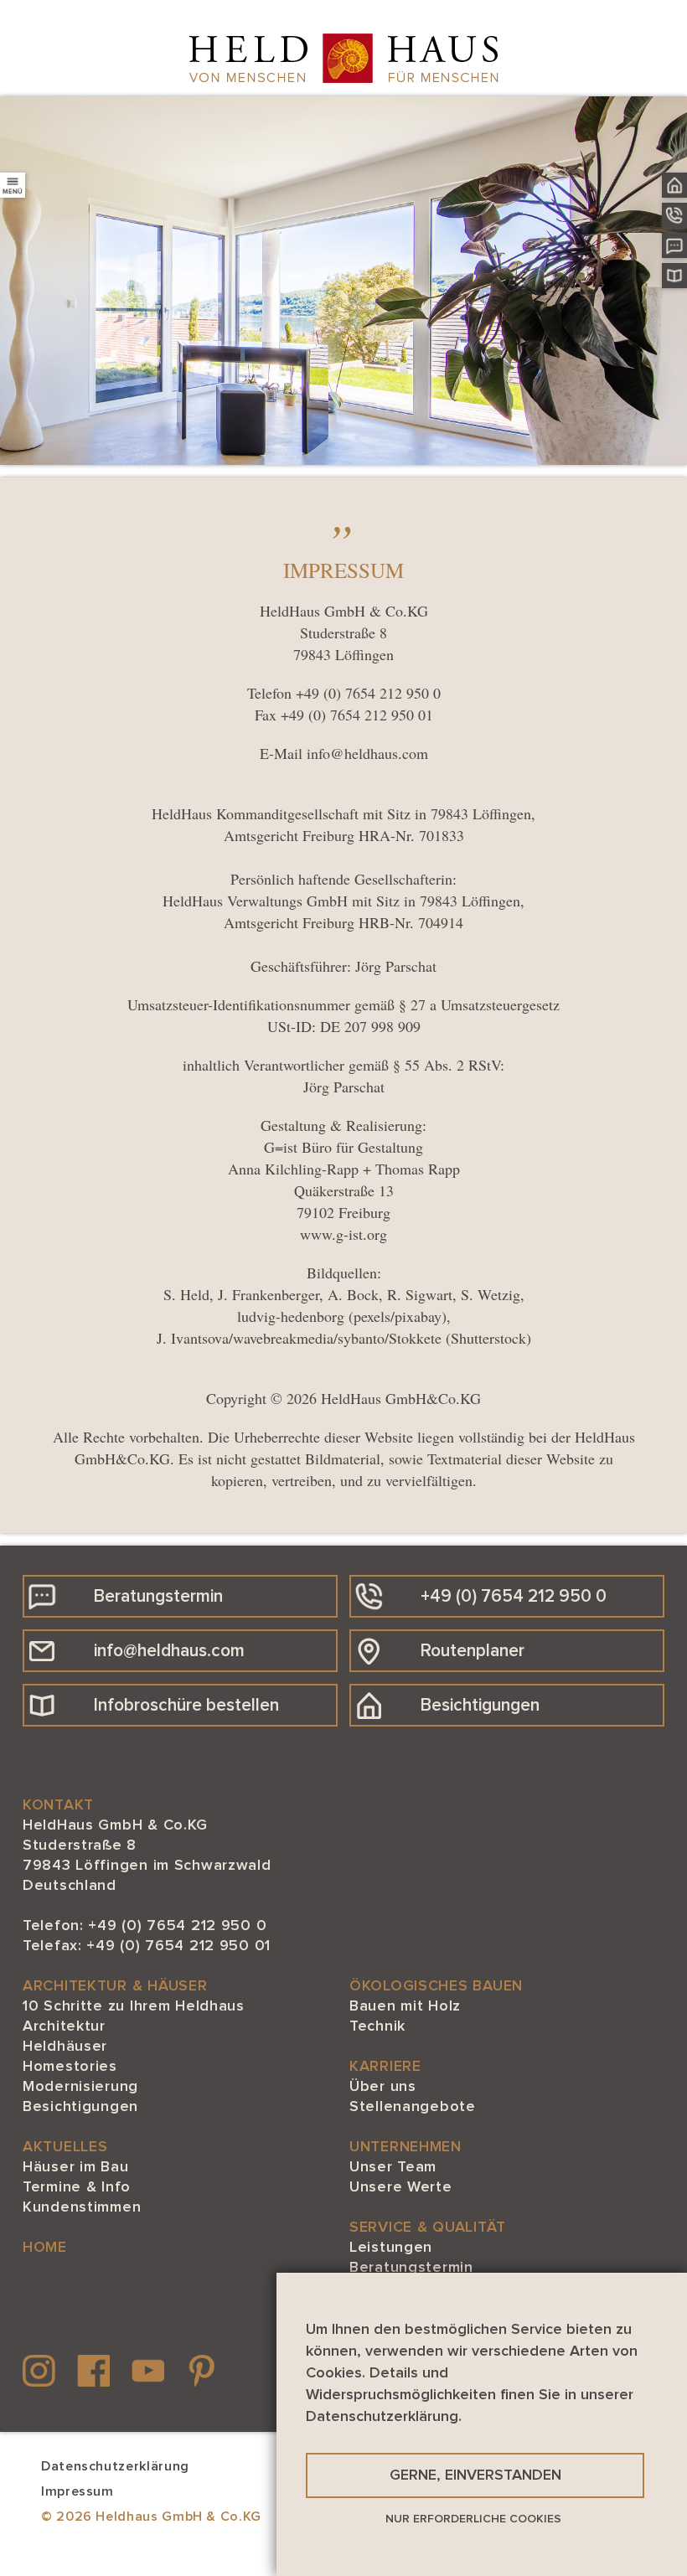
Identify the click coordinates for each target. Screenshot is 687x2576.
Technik (377, 2026)
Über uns (383, 2087)
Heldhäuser (65, 2047)
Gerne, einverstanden (475, 2475)
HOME (45, 2248)
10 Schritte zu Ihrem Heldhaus (134, 2006)
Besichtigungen (480, 1705)
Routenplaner (473, 1651)
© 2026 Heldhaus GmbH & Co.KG (151, 2517)
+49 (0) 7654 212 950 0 (368, 693)
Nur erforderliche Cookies (473, 2519)
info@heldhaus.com (367, 753)
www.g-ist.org (343, 1234)
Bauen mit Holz (405, 2006)
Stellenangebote (413, 2107)
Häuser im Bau (75, 2167)
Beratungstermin (158, 1596)
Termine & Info (77, 2187)
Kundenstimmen (82, 2207)
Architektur (64, 2026)
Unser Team (393, 2167)
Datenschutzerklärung (115, 2466)
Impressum (77, 2491)
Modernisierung (80, 2087)
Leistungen (391, 2248)
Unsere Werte (401, 2187)
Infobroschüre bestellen (186, 1705)
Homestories (70, 2067)
